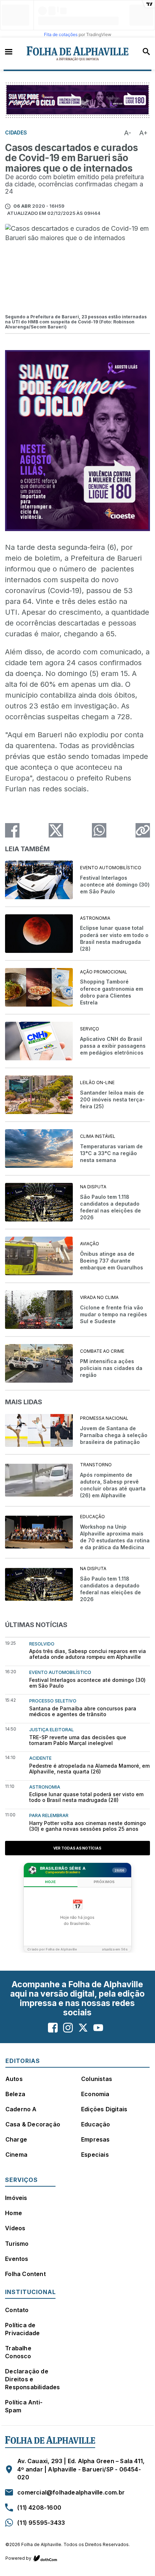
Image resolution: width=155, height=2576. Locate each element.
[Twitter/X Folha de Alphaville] (83, 2027)
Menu (9, 51)
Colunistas (97, 2079)
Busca (146, 52)
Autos (14, 2079)
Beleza (15, 2094)
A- (128, 133)
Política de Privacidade (22, 2329)
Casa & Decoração (33, 2124)
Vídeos (15, 2228)
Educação (96, 2124)
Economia (95, 2094)
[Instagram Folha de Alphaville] (68, 2027)
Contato (17, 2310)
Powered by (18, 2558)
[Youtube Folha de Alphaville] (98, 2027)
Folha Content (25, 2274)
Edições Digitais (104, 2109)
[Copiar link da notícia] (143, 830)
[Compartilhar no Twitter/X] (56, 830)
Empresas (96, 2139)
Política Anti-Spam (24, 2406)
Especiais (95, 2155)
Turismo (17, 2244)
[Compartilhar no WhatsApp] (99, 830)
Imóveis (16, 2198)
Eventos (17, 2259)
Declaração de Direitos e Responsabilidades (32, 2379)
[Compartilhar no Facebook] (12, 830)
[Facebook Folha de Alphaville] (53, 2027)
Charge (16, 2139)
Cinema (16, 2155)
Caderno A (21, 2109)
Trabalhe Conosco (18, 2352)
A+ (143, 133)
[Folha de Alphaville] (78, 54)
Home (14, 2213)
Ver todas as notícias (77, 1848)
